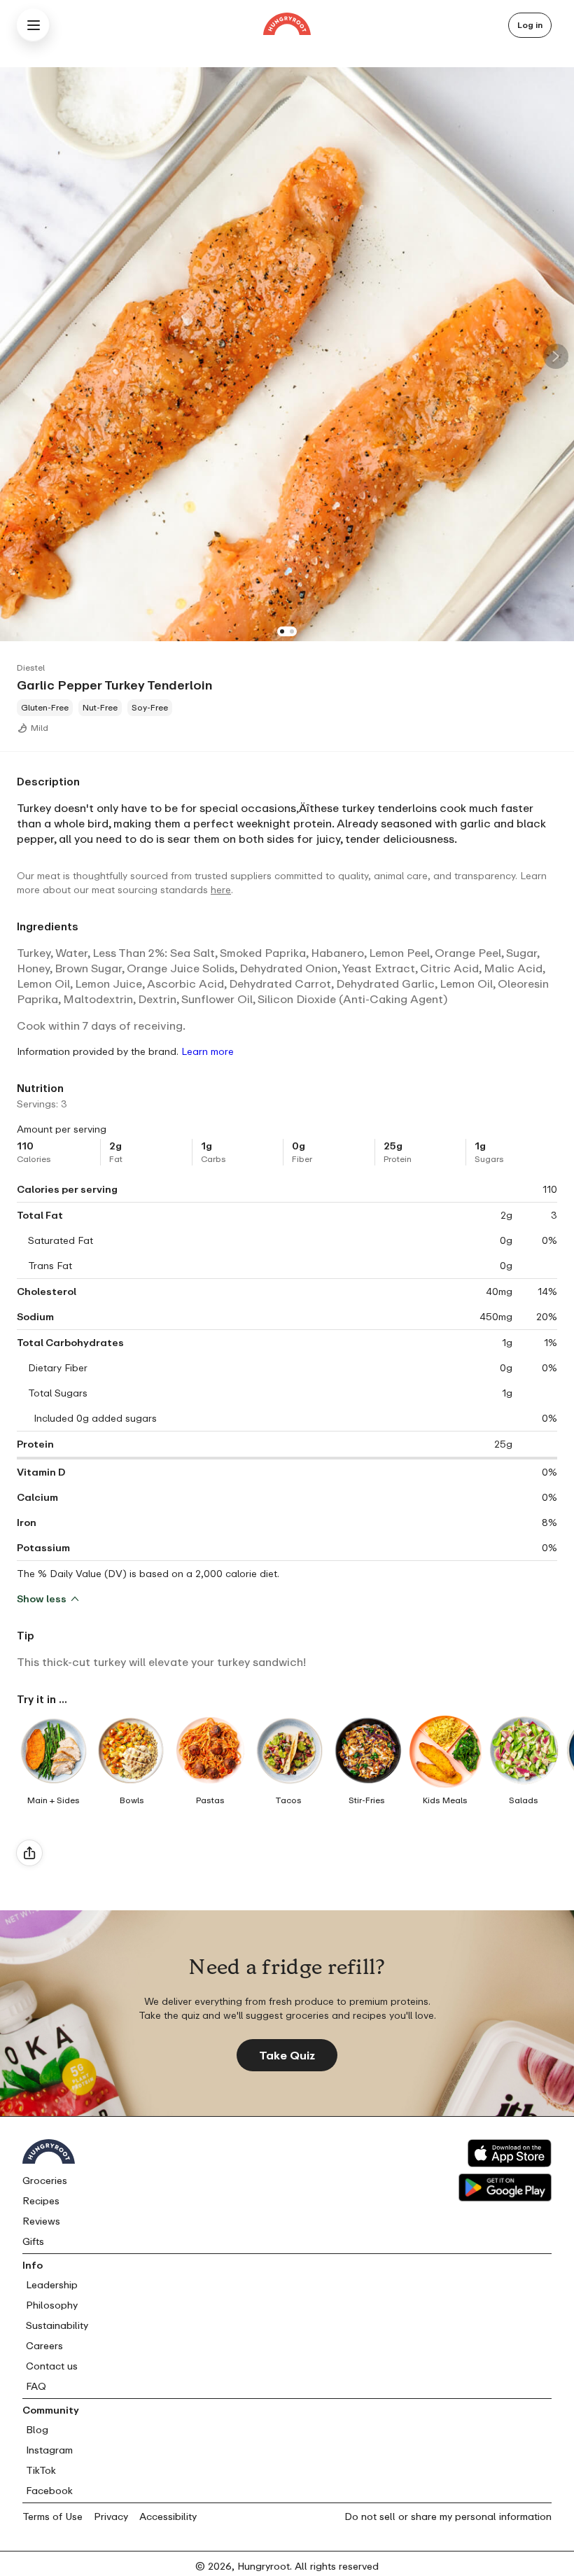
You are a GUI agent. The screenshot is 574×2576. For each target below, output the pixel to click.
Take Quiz (287, 2055)
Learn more (208, 1051)
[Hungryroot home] (287, 26)
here (221, 889)
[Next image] (556, 356)
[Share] (29, 1853)
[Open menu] (34, 25)
